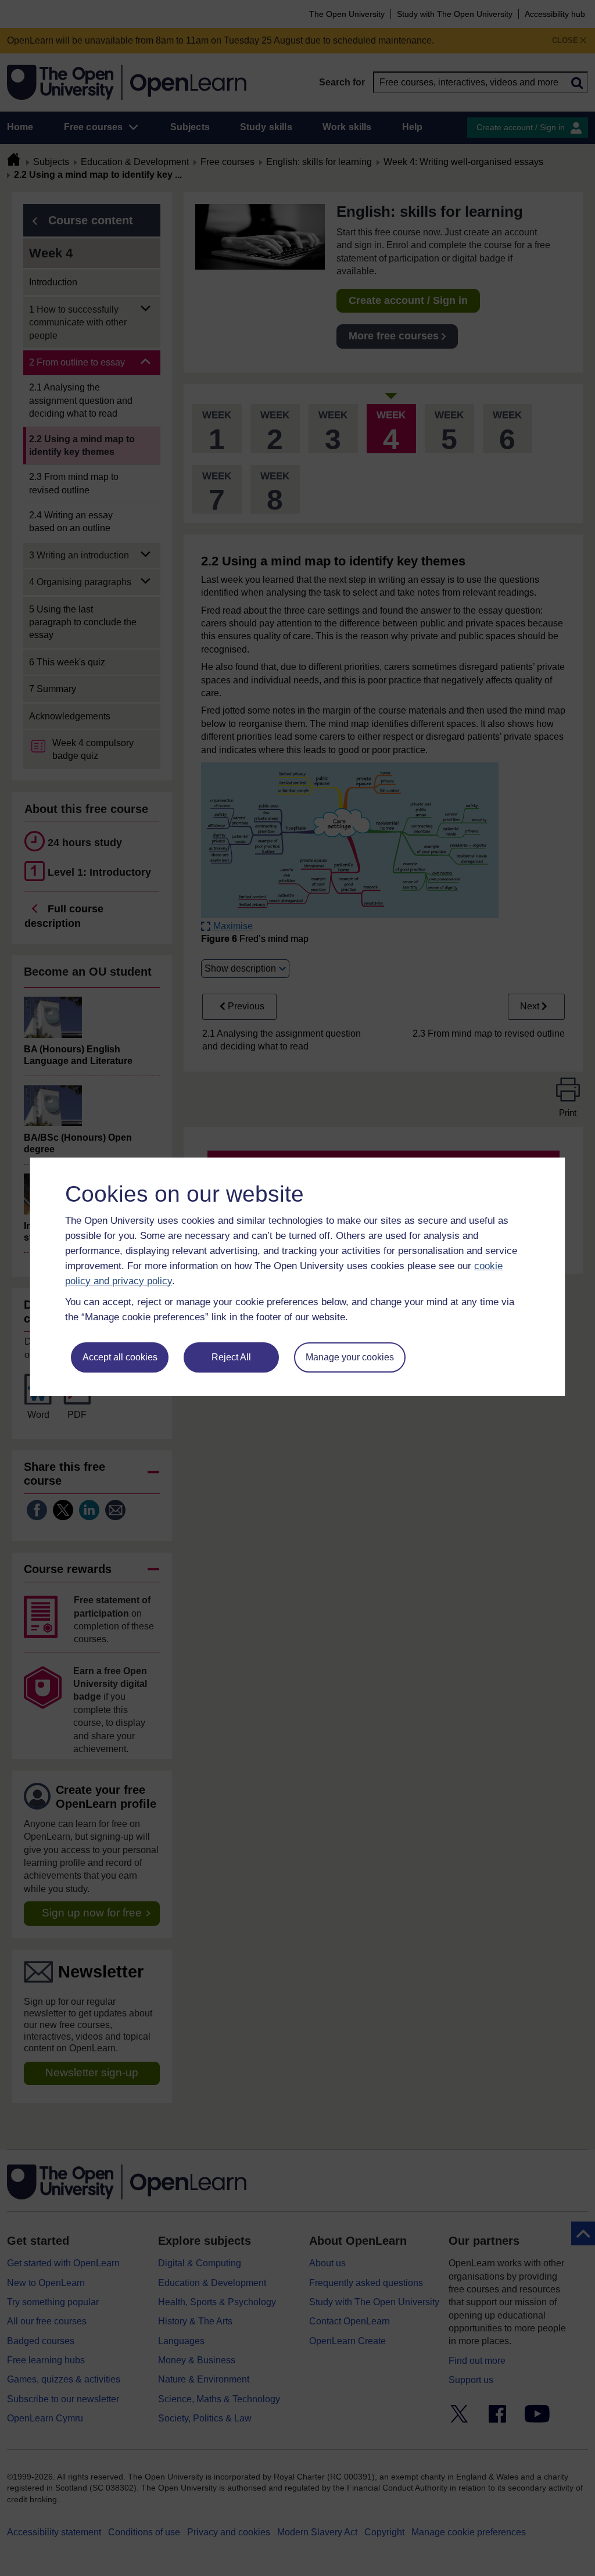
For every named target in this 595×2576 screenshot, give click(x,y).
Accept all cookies (120, 1357)
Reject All (231, 1357)
